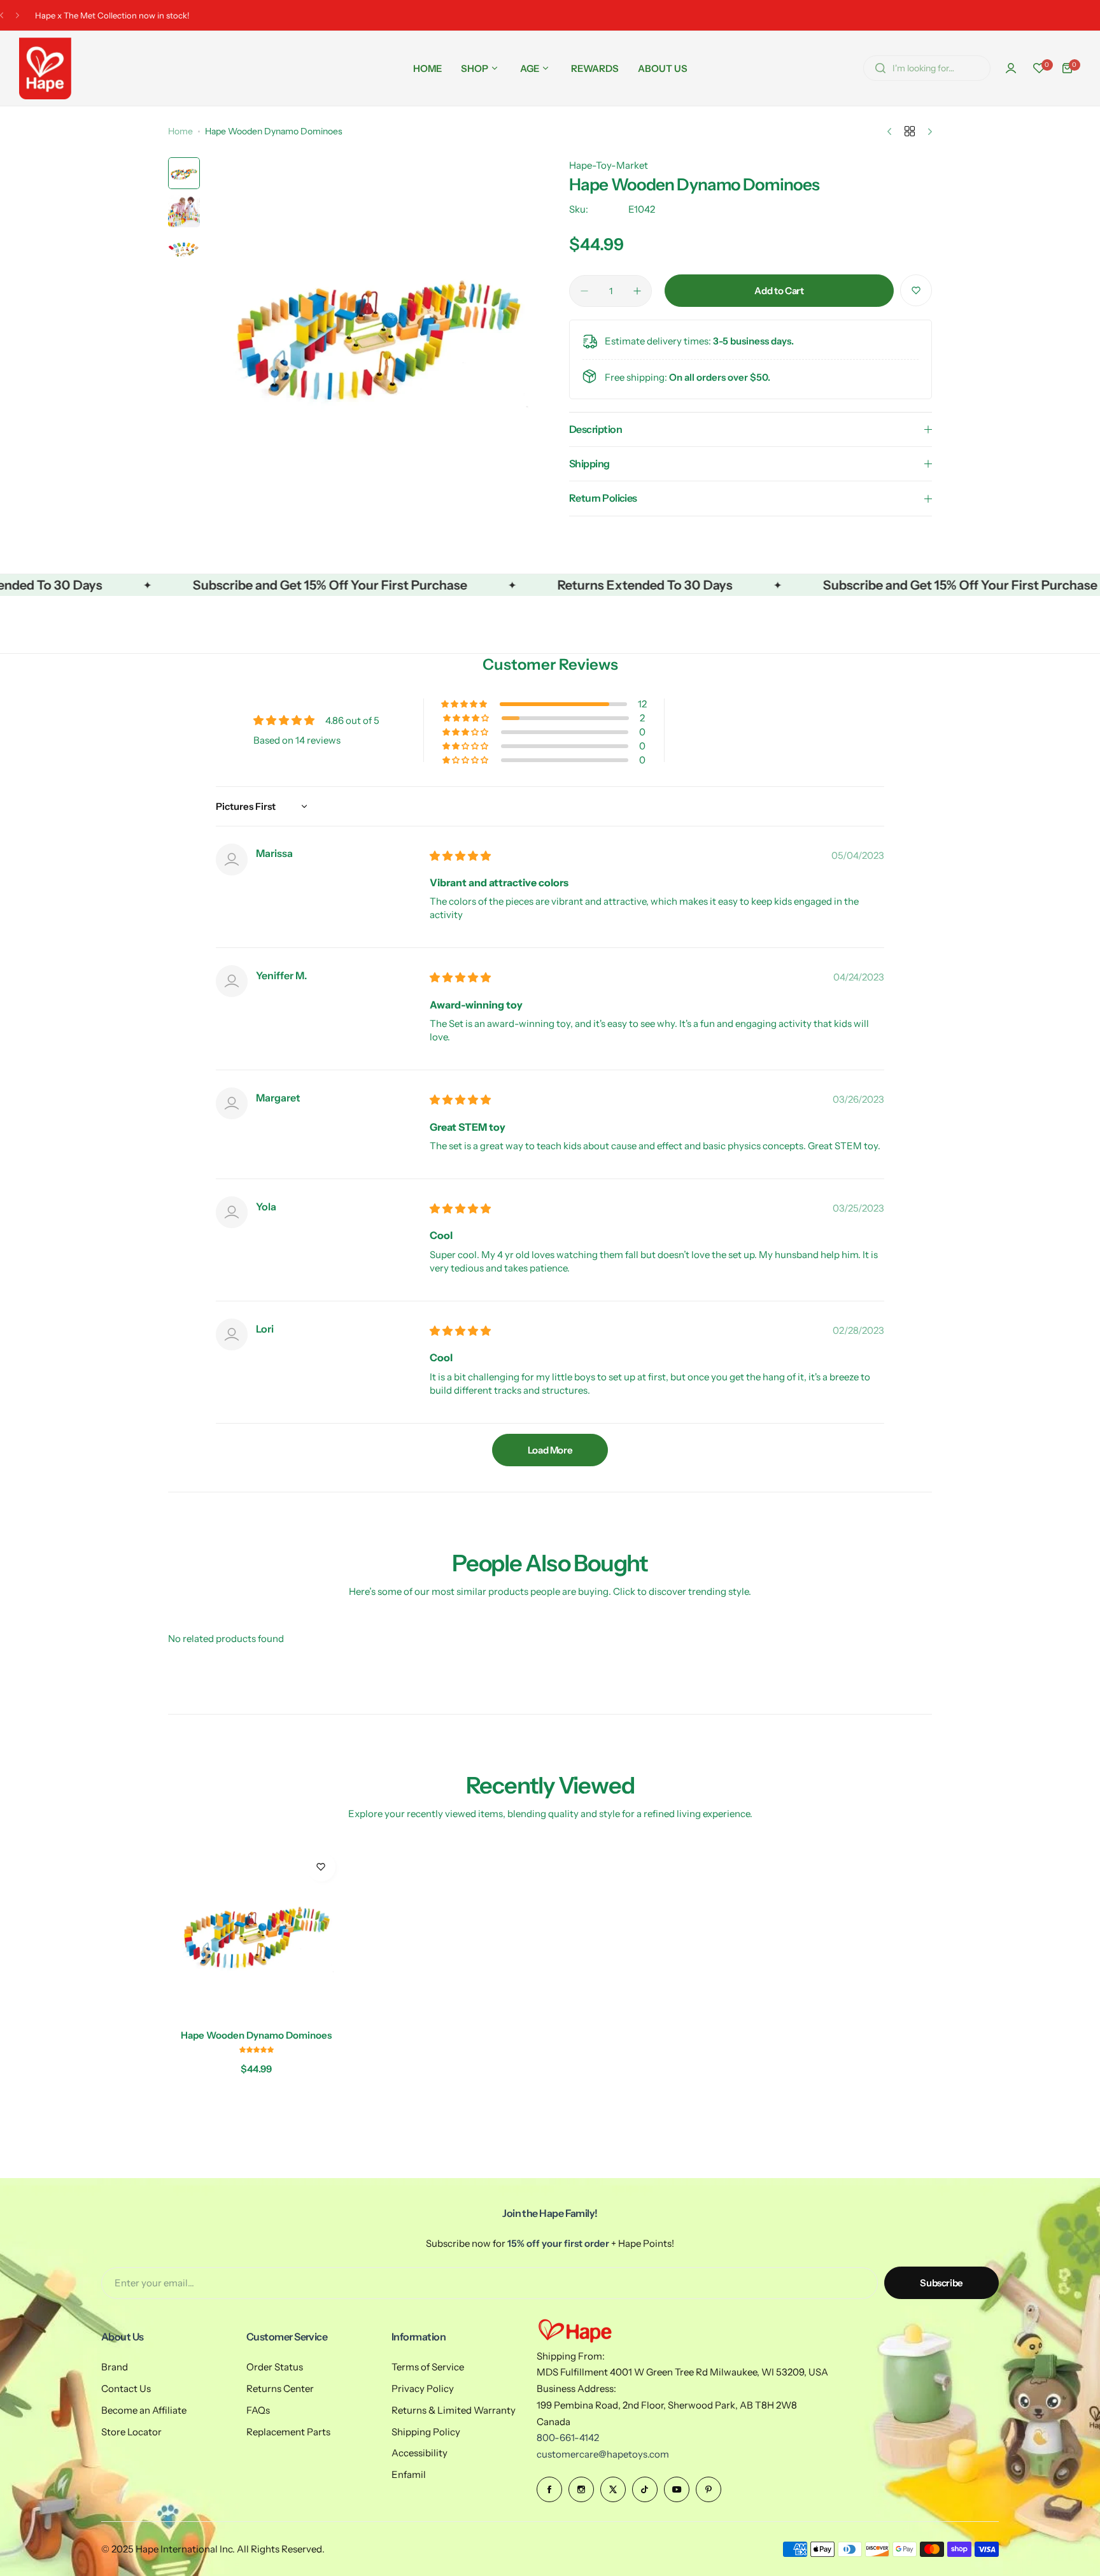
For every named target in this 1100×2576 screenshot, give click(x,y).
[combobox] (927, 68)
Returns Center (280, 2388)
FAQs (258, 2410)
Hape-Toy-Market (609, 165)
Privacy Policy (423, 2388)
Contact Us (126, 2388)
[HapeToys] (45, 68)
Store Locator (131, 2432)
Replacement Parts (288, 2432)
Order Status (275, 2367)
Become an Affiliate (144, 2410)
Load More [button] (550, 1450)
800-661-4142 (568, 2438)
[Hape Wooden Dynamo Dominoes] (257, 1932)
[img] (460, 856)
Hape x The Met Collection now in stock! (112, 15)
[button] (2, 16)
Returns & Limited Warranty (454, 2410)
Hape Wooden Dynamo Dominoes (256, 2035)
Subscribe (941, 2283)
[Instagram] (581, 2489)
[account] (1011, 68)
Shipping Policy (426, 2432)
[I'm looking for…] (880, 68)
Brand (115, 2367)
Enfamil (409, 2474)
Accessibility (420, 2453)
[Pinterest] (709, 2489)
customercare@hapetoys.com (603, 2454)
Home (180, 131)
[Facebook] (549, 2489)
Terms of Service (428, 2367)
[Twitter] (613, 2489)
